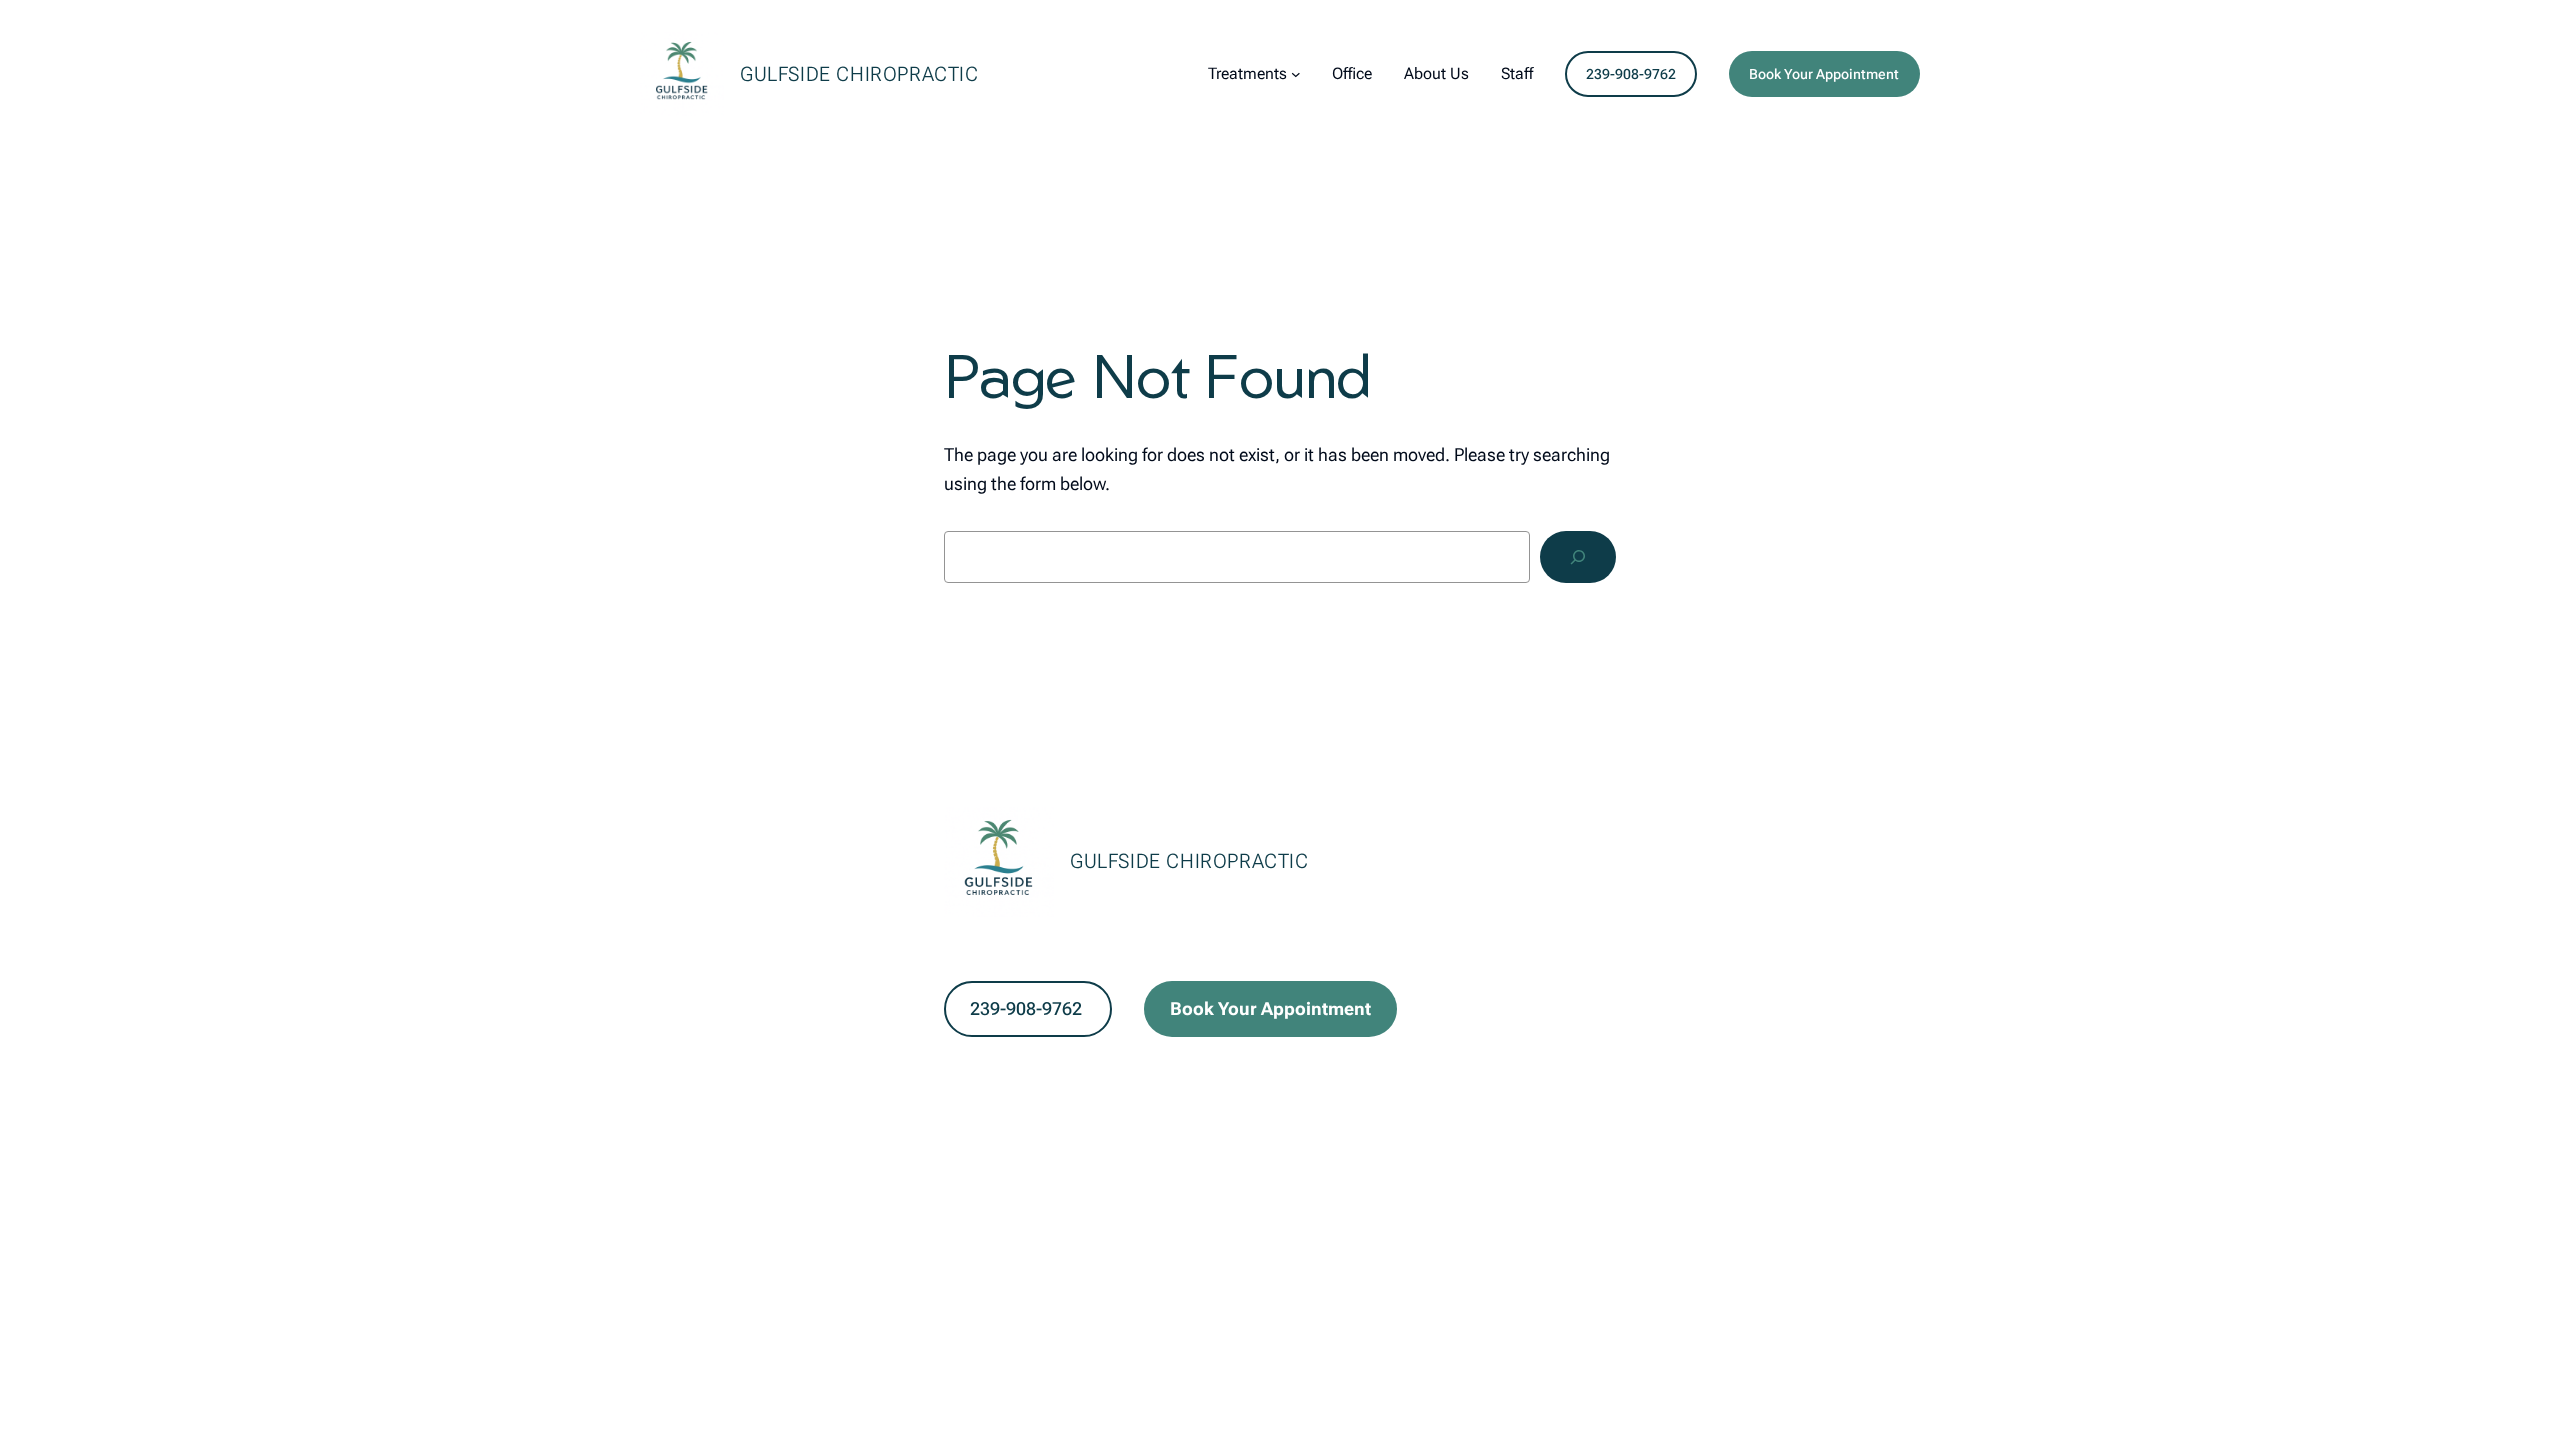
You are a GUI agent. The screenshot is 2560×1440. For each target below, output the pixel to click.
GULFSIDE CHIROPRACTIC (859, 74)
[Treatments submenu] (1296, 74)
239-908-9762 (1631, 74)
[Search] (1578, 557)
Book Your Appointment (1824, 74)
